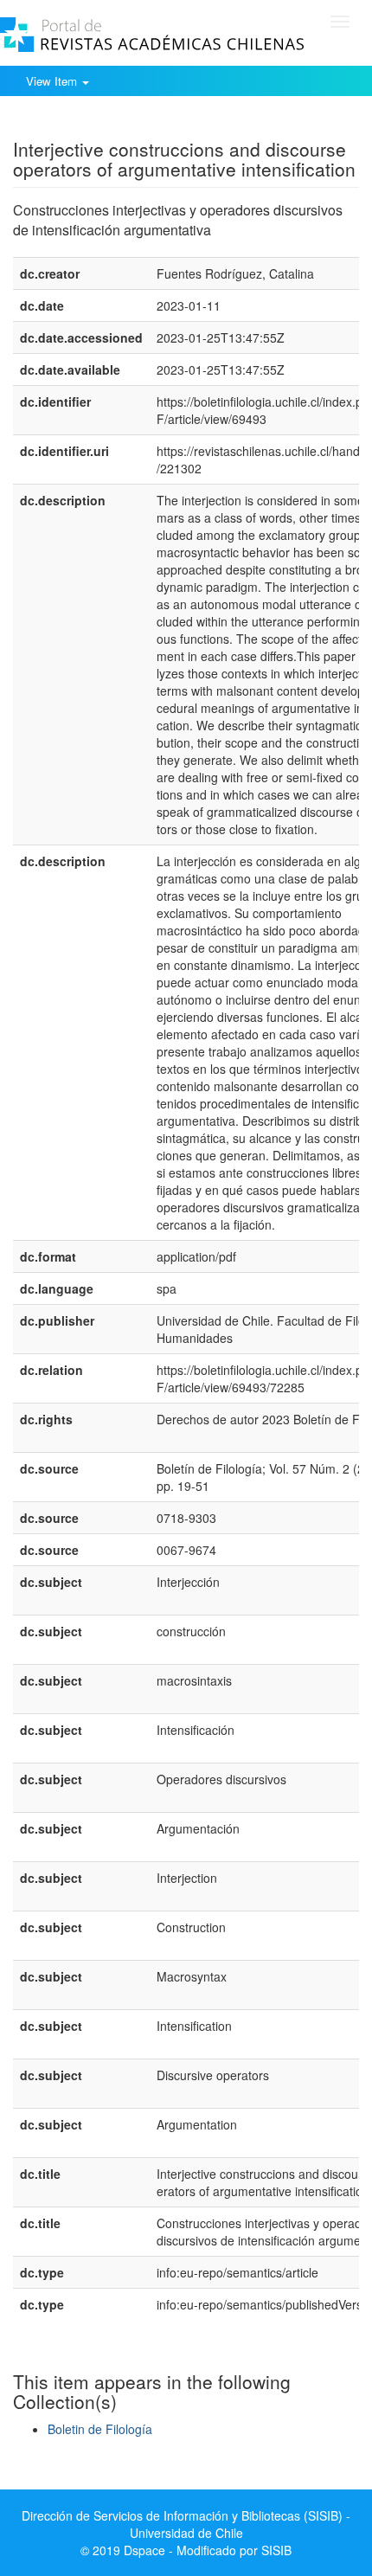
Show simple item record (80, 122)
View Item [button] (53, 81)
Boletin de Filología (100, 2429)
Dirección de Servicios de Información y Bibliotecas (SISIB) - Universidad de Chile (186, 2524)
